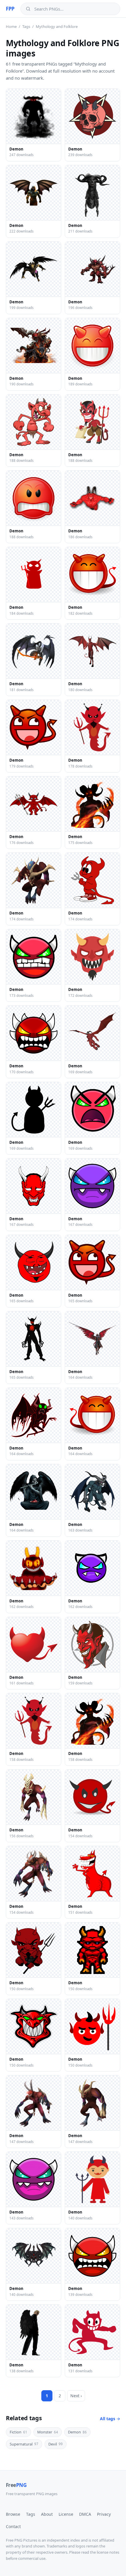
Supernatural (24, 2444)
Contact (13, 2526)
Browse (13, 2514)
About (47, 2514)
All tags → (110, 2419)
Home (11, 26)
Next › (76, 2396)
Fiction (18, 2432)
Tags (26, 26)
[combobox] (75, 9)
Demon (77, 2432)
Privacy (104, 2514)
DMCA (85, 2514)
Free (16, 2485)
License (66, 2514)
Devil (56, 2444)
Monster (48, 2432)
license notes (108, 2552)
